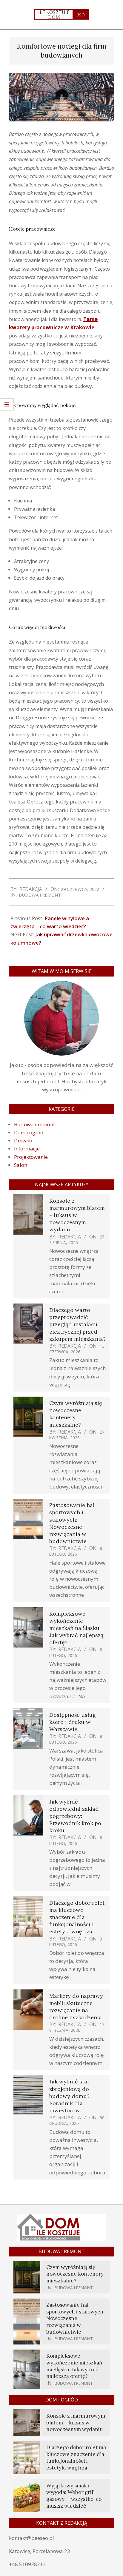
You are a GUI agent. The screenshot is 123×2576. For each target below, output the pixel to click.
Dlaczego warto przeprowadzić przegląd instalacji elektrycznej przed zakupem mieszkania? (77, 1324)
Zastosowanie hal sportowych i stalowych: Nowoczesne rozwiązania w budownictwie (72, 1523)
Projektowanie (31, 1157)
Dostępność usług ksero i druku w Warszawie (73, 1722)
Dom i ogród (29, 1132)
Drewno (23, 1140)
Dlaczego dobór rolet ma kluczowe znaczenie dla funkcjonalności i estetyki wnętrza (77, 1917)
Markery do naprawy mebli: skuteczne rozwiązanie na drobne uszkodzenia (76, 2007)
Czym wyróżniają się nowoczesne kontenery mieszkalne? (75, 2274)
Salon (21, 1165)
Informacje (27, 1149)
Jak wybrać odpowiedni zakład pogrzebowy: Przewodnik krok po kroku (75, 1816)
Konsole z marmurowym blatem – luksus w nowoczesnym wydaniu (76, 2422)
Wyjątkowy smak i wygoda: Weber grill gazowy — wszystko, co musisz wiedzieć (74, 2496)
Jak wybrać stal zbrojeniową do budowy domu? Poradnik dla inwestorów (69, 2096)
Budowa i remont (40, 895)
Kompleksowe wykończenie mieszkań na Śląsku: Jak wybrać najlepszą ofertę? (76, 1628)
